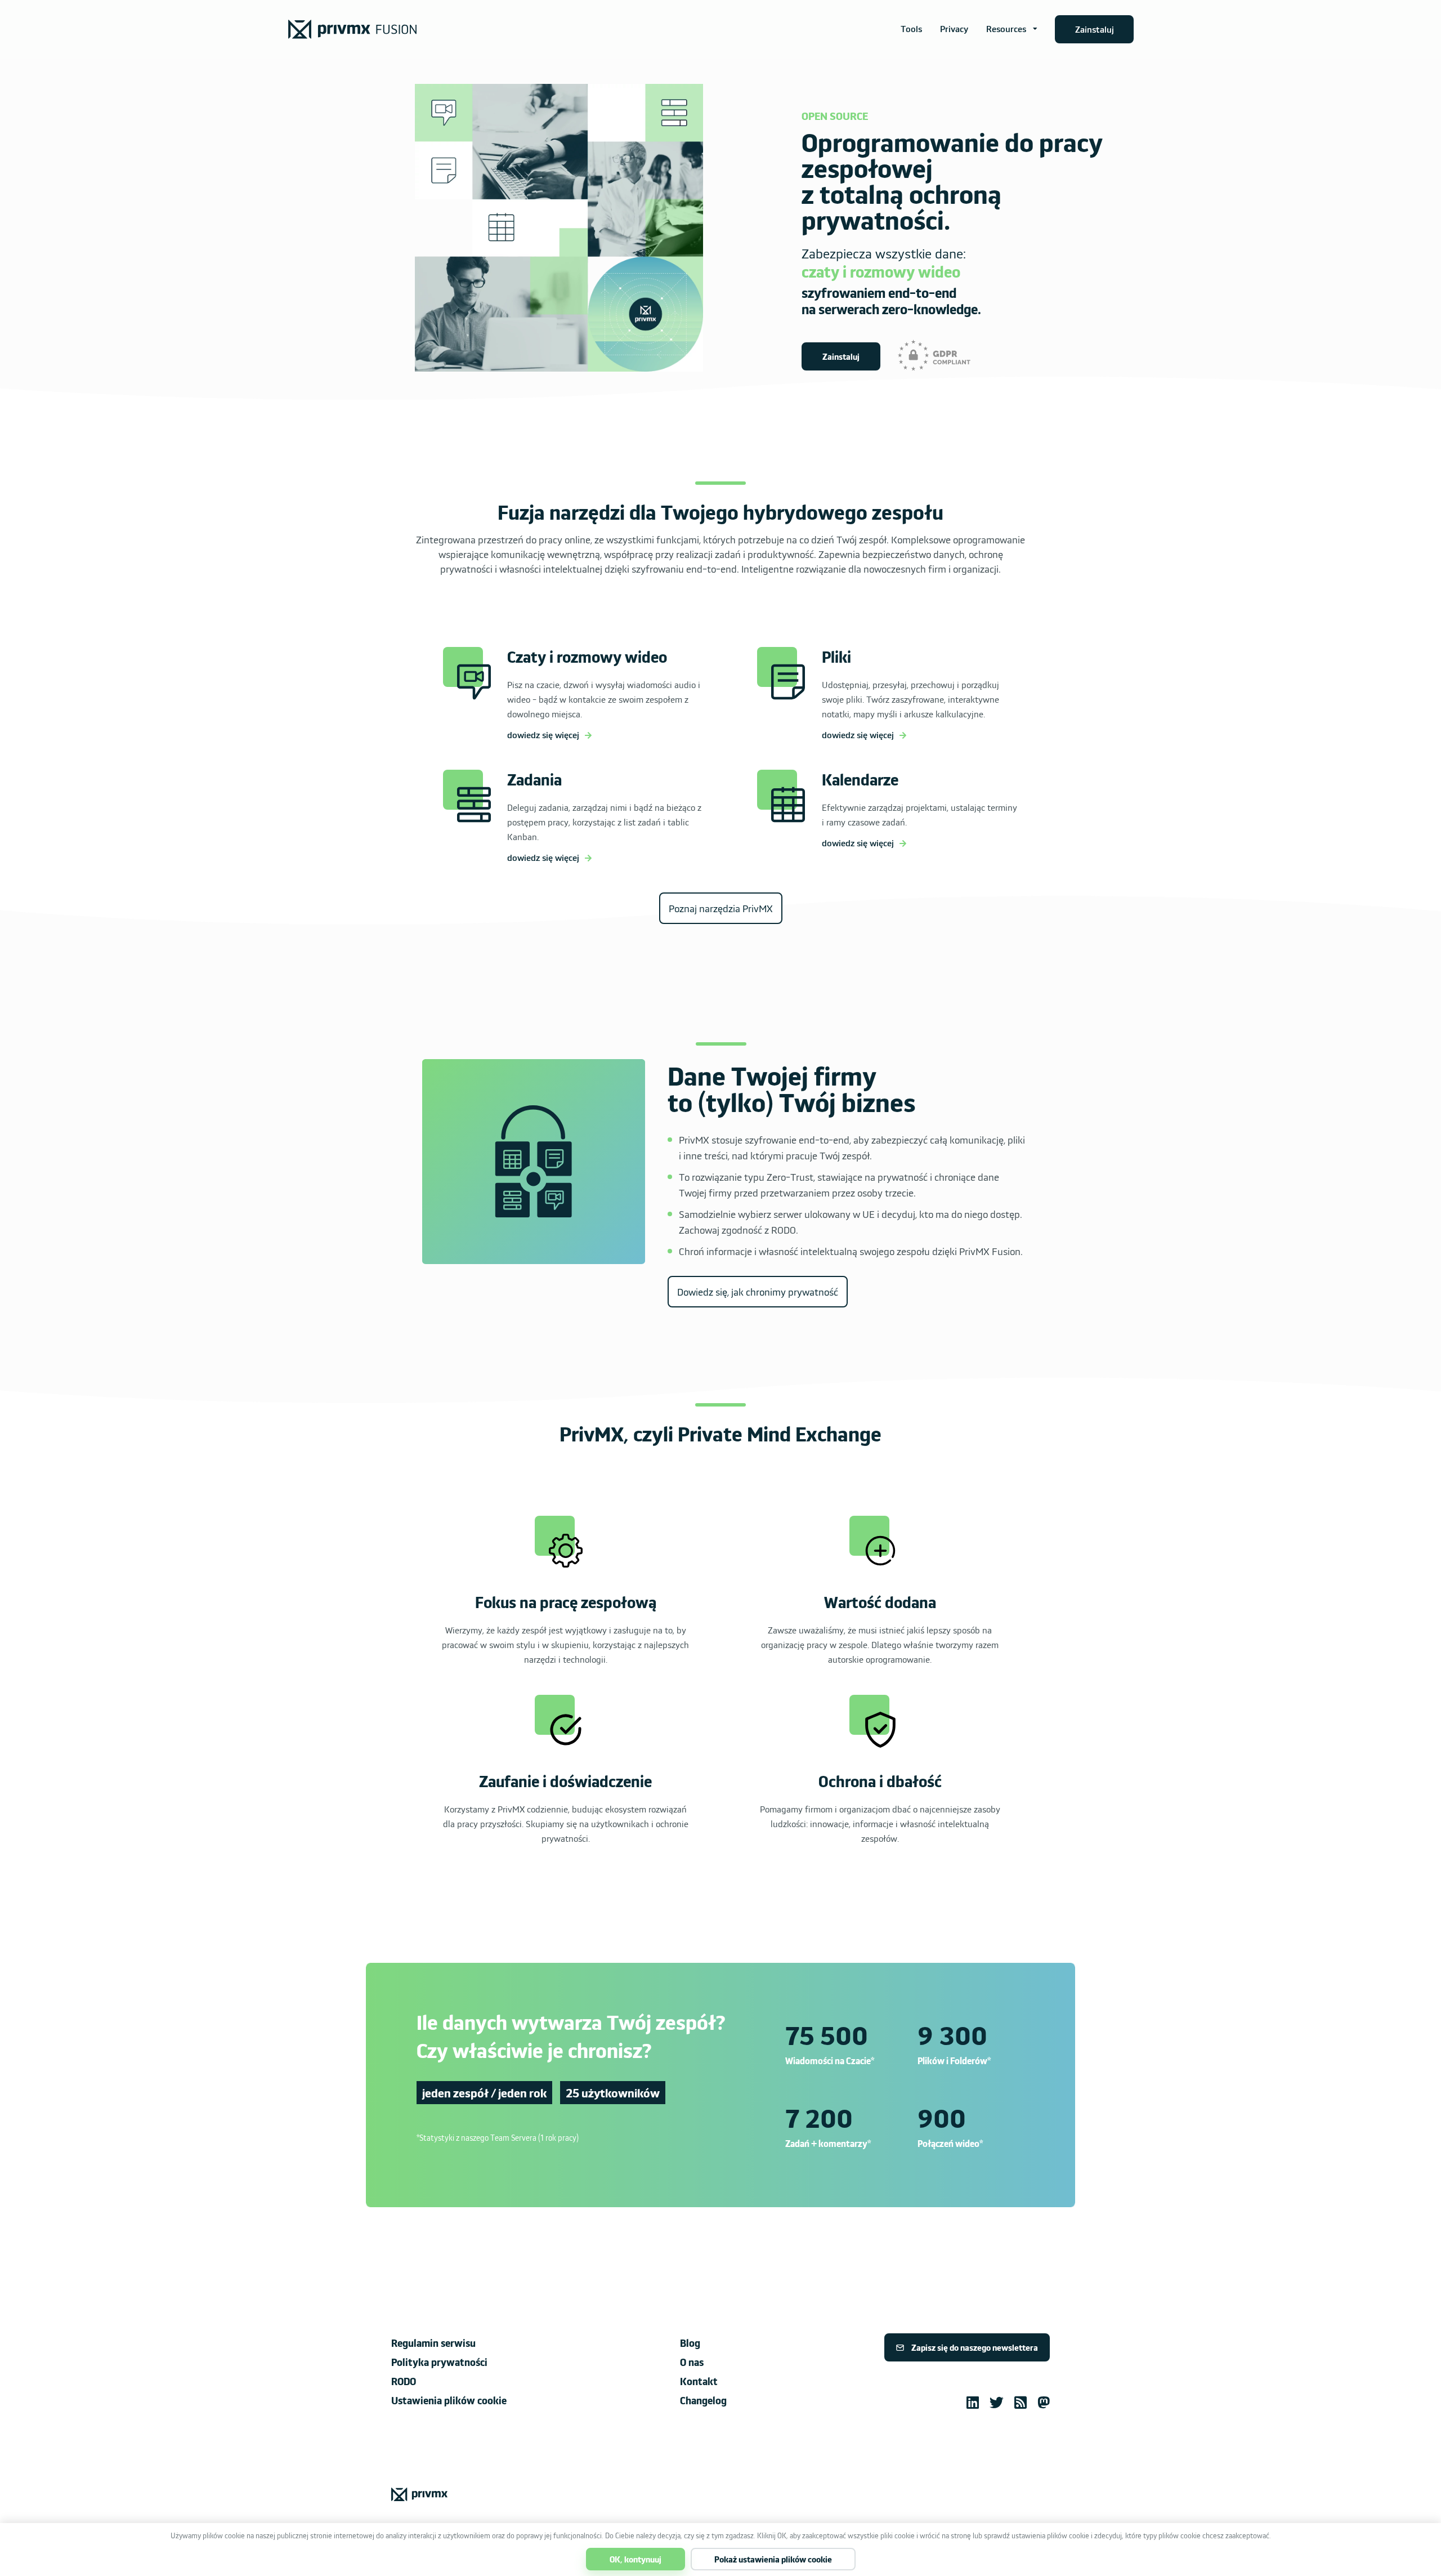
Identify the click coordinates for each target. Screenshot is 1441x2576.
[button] (1012, 29)
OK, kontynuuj (636, 2559)
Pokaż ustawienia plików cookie (773, 2559)
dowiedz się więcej (543, 735)
